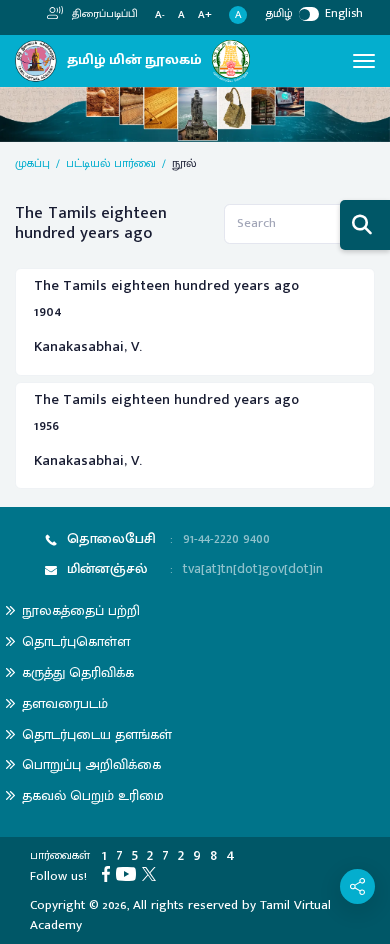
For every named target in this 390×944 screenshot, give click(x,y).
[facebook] (109, 873)
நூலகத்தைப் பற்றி (81, 610)
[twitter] (152, 873)
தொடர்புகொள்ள (76, 641)
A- (160, 15)
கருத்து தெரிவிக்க (78, 672)
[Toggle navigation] (364, 61)
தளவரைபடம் (65, 703)
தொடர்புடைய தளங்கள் (97, 734)
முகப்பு (32, 163)
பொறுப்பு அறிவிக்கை (91, 764)
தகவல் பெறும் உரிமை (93, 795)
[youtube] (129, 873)
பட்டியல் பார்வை (111, 163)
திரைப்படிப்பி (103, 14)
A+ (205, 15)
